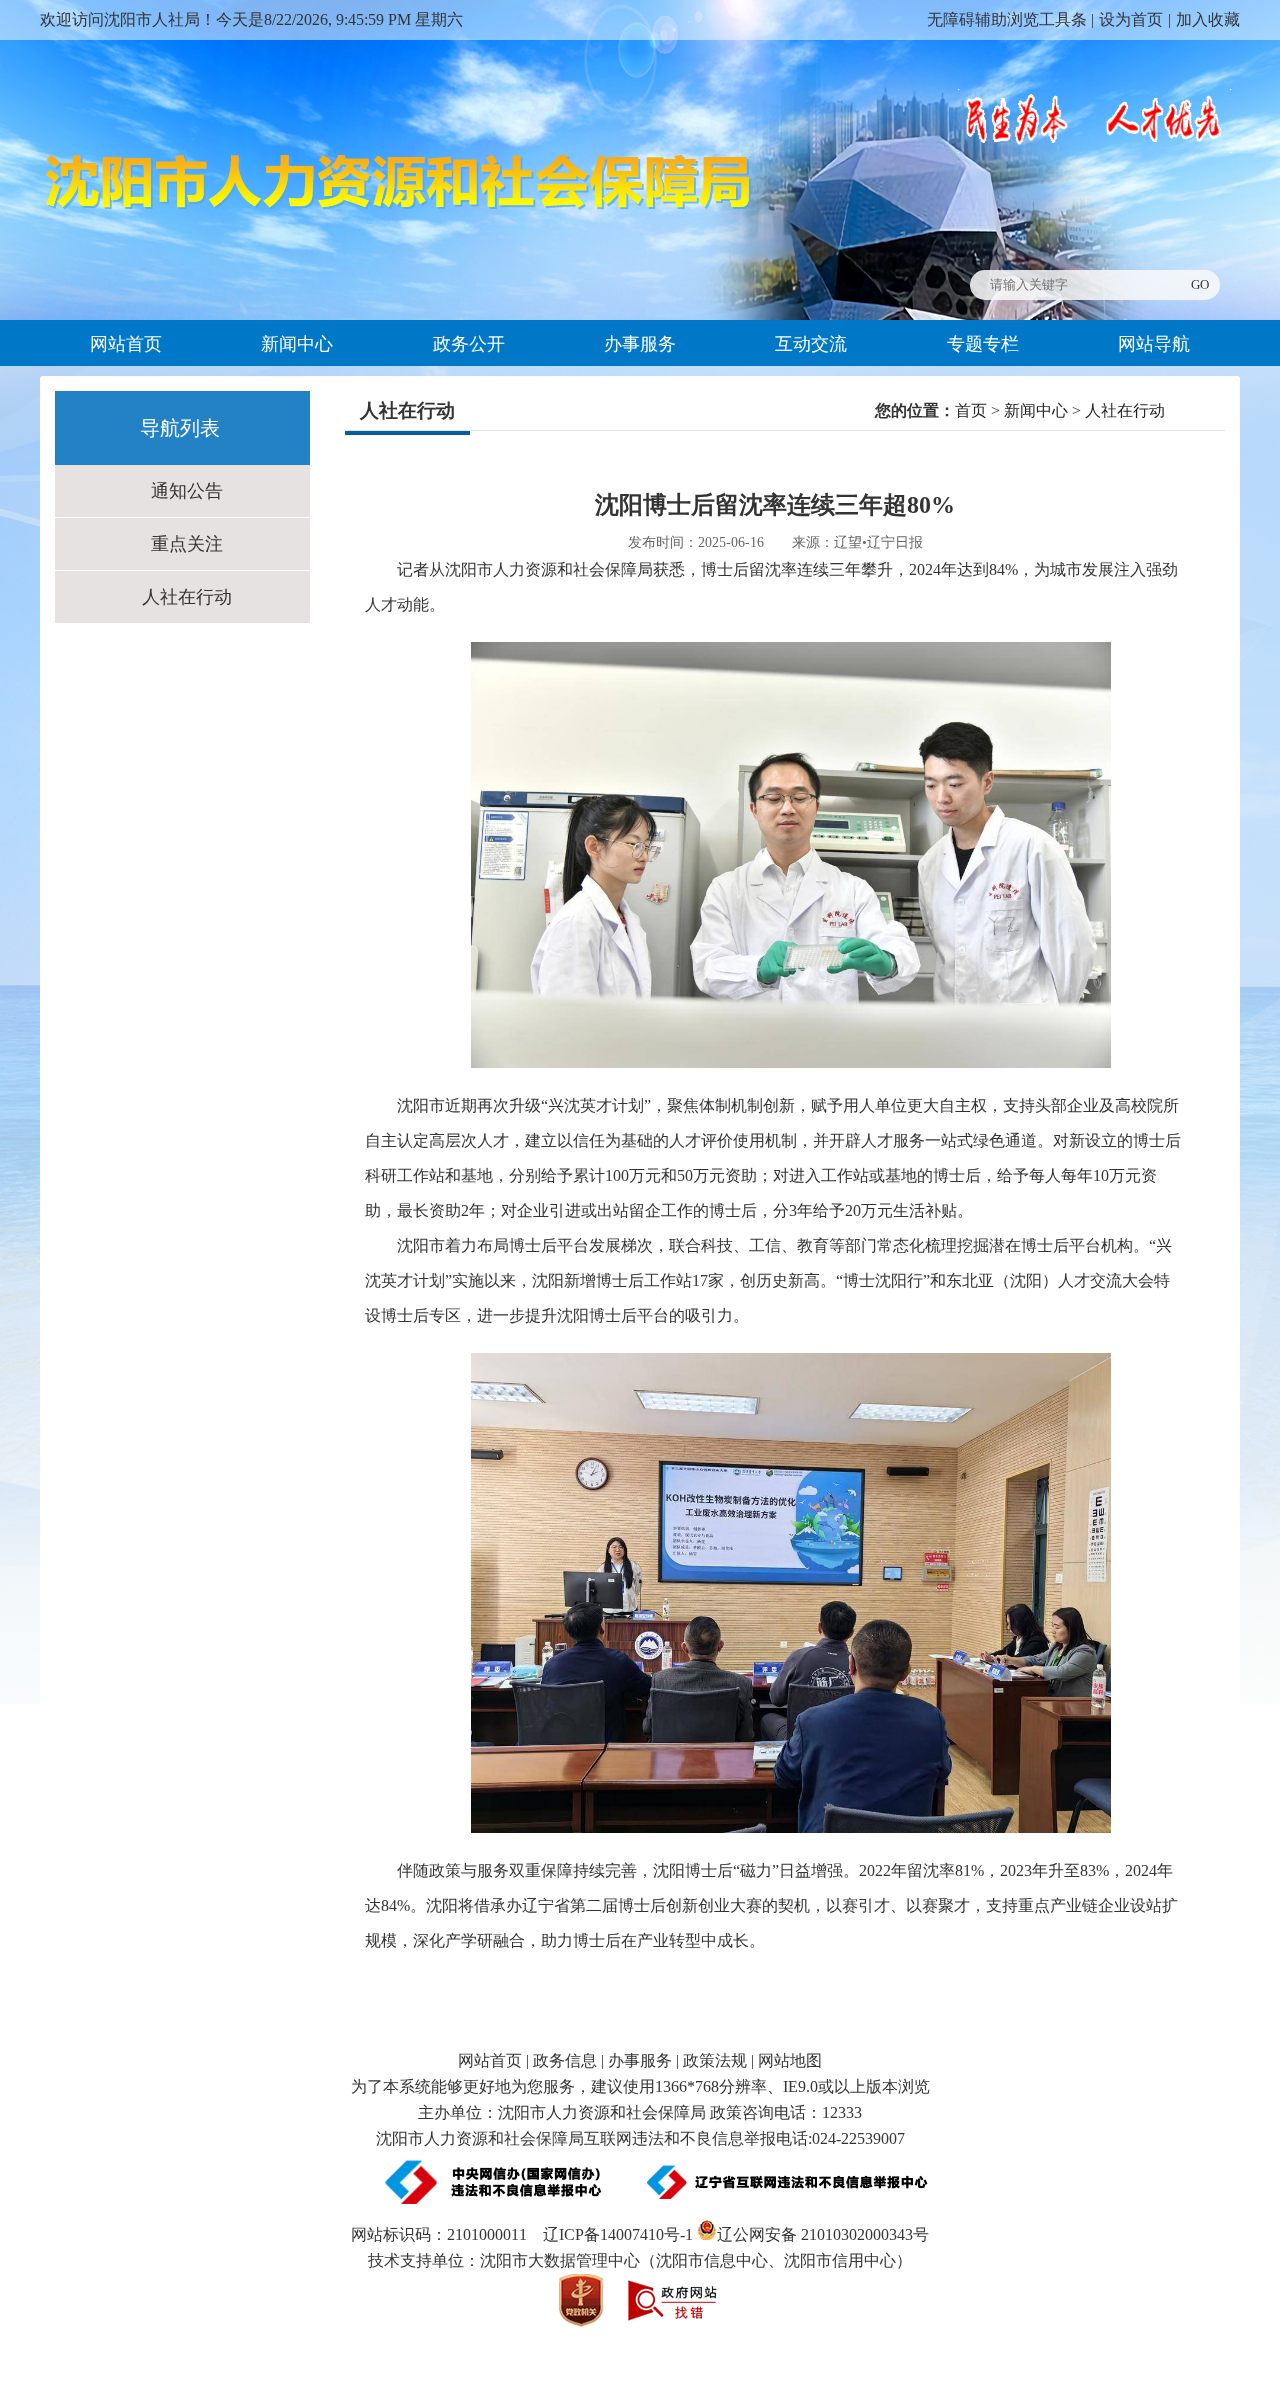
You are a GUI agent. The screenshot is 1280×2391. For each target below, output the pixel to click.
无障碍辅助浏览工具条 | (1010, 19)
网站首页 (126, 344)
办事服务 (640, 344)
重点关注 (187, 544)
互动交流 (811, 344)
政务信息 (565, 2060)
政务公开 (469, 344)
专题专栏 (983, 344)
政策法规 (715, 2060)
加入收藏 (1208, 19)
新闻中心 (297, 344)
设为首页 (1131, 19)
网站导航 (1154, 344)
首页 (971, 410)
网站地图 (790, 2060)
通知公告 (187, 491)
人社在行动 (187, 597)
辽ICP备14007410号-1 (618, 2234)
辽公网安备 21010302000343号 (823, 2234)
